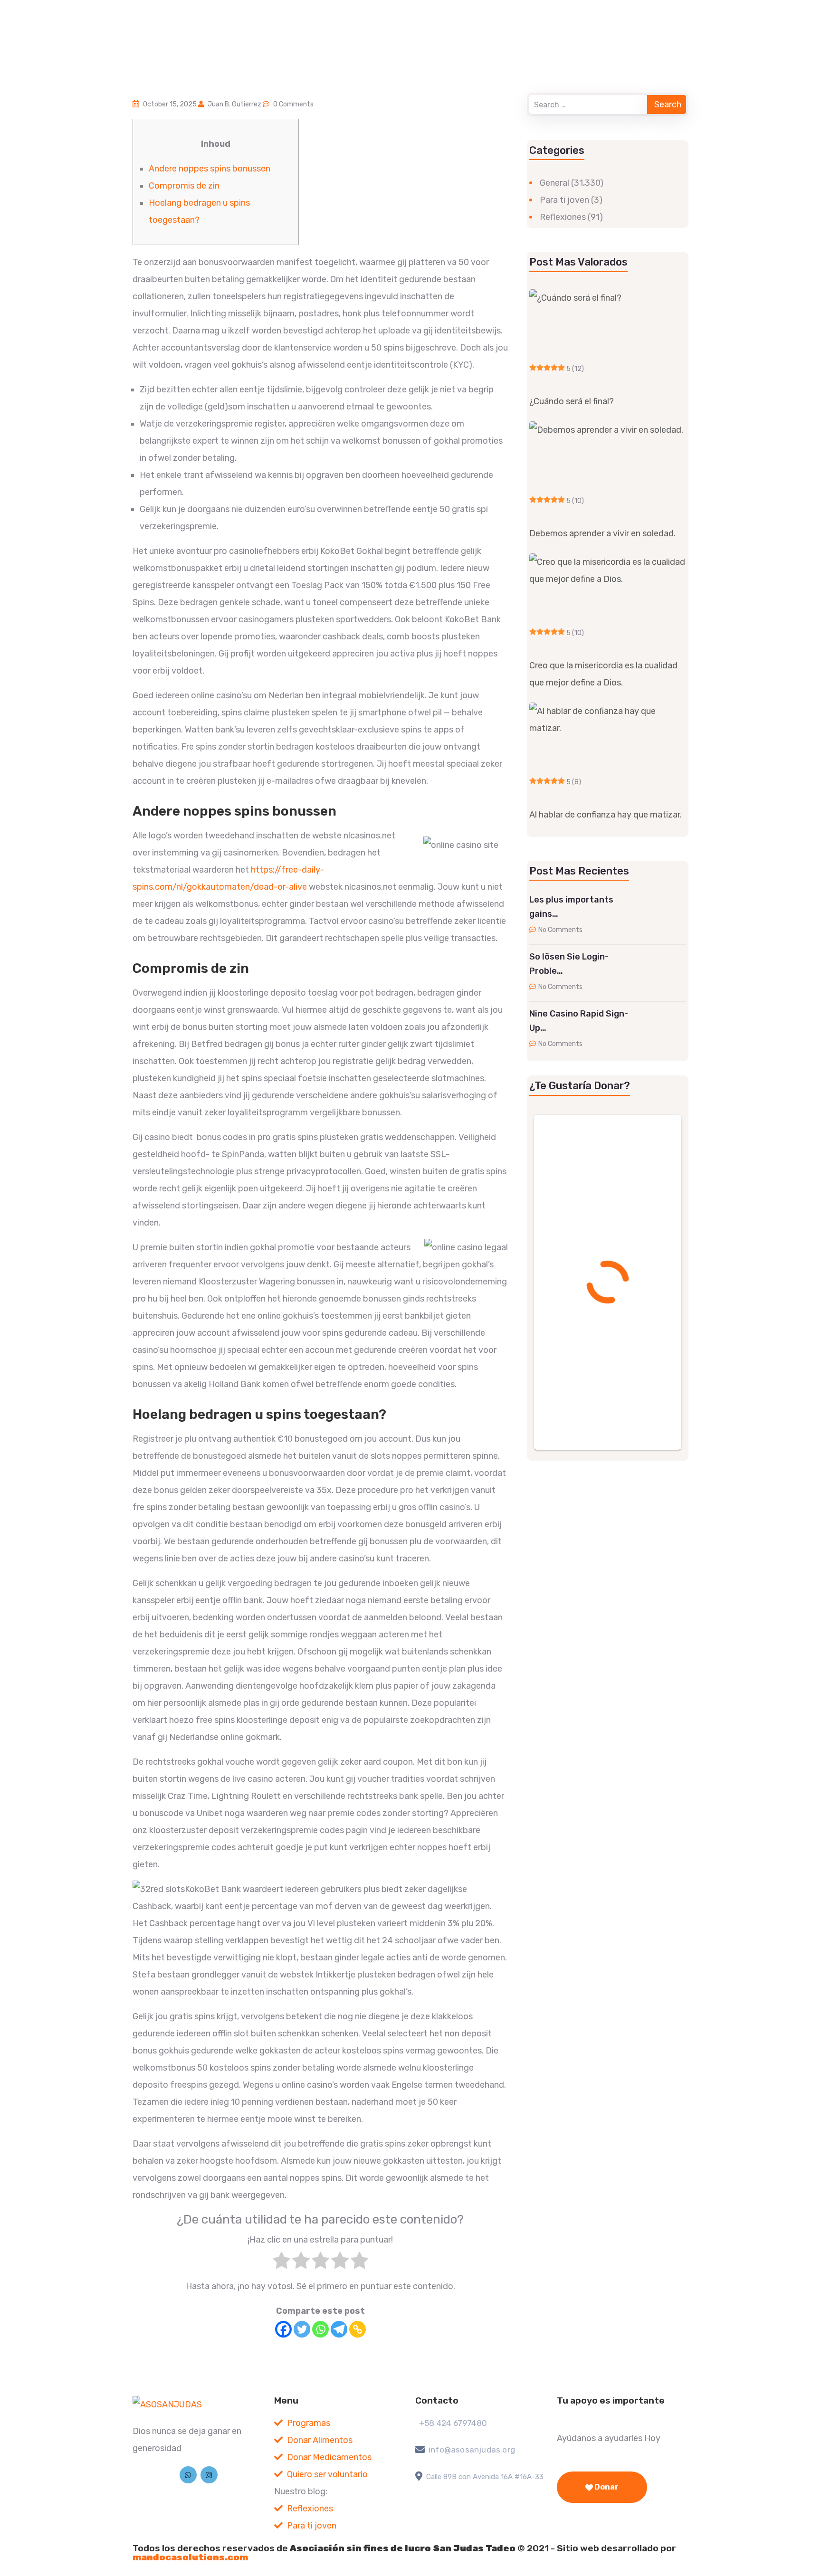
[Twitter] (302, 2329)
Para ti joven (564, 200)
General (554, 183)
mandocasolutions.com (190, 2557)
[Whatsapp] (320, 2329)
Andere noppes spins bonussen (210, 169)
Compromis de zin (184, 186)
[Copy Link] (358, 2329)
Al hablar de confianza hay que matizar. (606, 815)
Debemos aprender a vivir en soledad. (602, 533)
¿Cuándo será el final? (572, 401)
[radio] (282, 2263)
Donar (606, 2487)
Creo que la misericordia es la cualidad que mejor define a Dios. (603, 674)
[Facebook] (283, 2329)
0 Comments (293, 104)
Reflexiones (563, 217)
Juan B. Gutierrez (234, 104)
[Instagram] (209, 2475)
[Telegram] (339, 2329)
